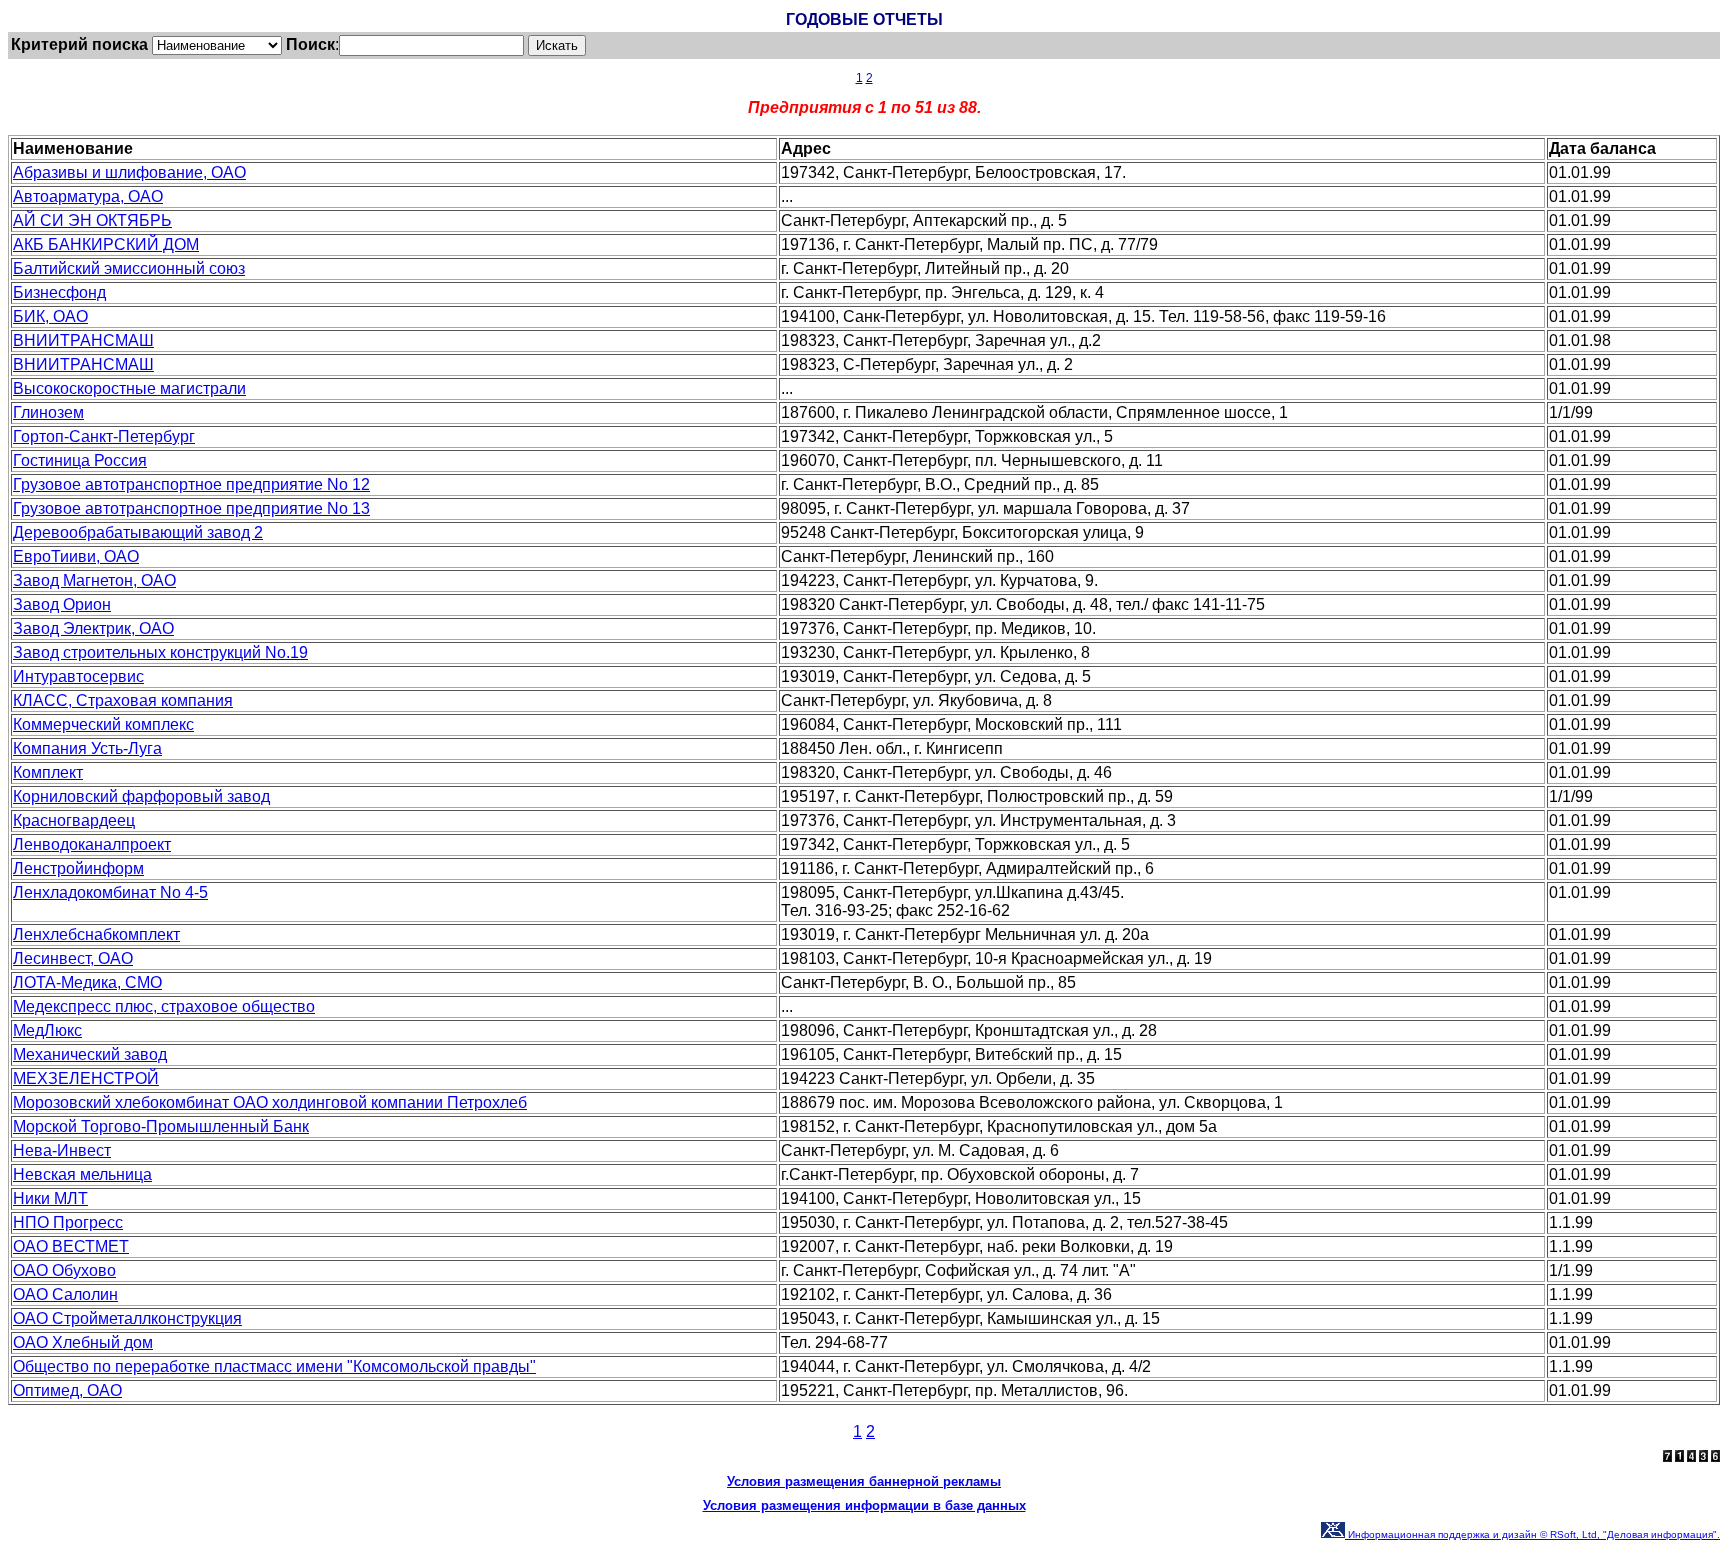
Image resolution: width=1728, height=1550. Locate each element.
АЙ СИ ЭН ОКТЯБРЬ (92, 220)
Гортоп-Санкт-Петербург (104, 436)
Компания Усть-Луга (87, 748)
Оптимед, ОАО (67, 1390)
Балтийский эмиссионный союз (129, 268)
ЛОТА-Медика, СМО (87, 982)
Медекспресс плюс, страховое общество (164, 1006)
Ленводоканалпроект (92, 844)
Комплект (48, 772)
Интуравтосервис (78, 676)
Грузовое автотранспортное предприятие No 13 (191, 508)
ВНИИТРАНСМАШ (83, 340)
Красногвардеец (74, 820)
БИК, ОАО (50, 316)
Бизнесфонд (59, 292)
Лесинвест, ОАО (73, 958)
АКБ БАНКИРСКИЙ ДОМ (106, 244)
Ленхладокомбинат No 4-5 (110, 892)
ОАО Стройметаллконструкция (127, 1318)
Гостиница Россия (80, 460)
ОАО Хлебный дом (83, 1342)
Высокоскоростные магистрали (129, 388)
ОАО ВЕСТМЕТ (71, 1246)
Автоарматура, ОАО (88, 196)
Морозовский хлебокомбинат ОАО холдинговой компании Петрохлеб (270, 1102)
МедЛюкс (47, 1030)
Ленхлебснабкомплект (96, 934)
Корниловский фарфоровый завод (141, 796)
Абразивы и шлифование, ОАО (129, 172)
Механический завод (90, 1054)
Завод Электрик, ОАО (93, 628)
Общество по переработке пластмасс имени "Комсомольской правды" (274, 1366)
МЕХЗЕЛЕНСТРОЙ (86, 1078)
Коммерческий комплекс (103, 724)
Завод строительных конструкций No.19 (160, 652)
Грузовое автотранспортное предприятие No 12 (191, 484)
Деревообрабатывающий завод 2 (138, 532)
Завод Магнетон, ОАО (94, 580)
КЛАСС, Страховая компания (123, 700)
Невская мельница (82, 1174)
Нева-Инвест (62, 1150)
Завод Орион (62, 604)
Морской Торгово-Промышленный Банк (161, 1126)
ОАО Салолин (65, 1294)
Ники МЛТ (50, 1198)
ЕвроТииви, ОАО (76, 556)
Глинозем (48, 412)
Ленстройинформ (78, 868)
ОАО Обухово (64, 1270)
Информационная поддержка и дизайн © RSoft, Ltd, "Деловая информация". (1532, 1534)
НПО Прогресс (68, 1222)
